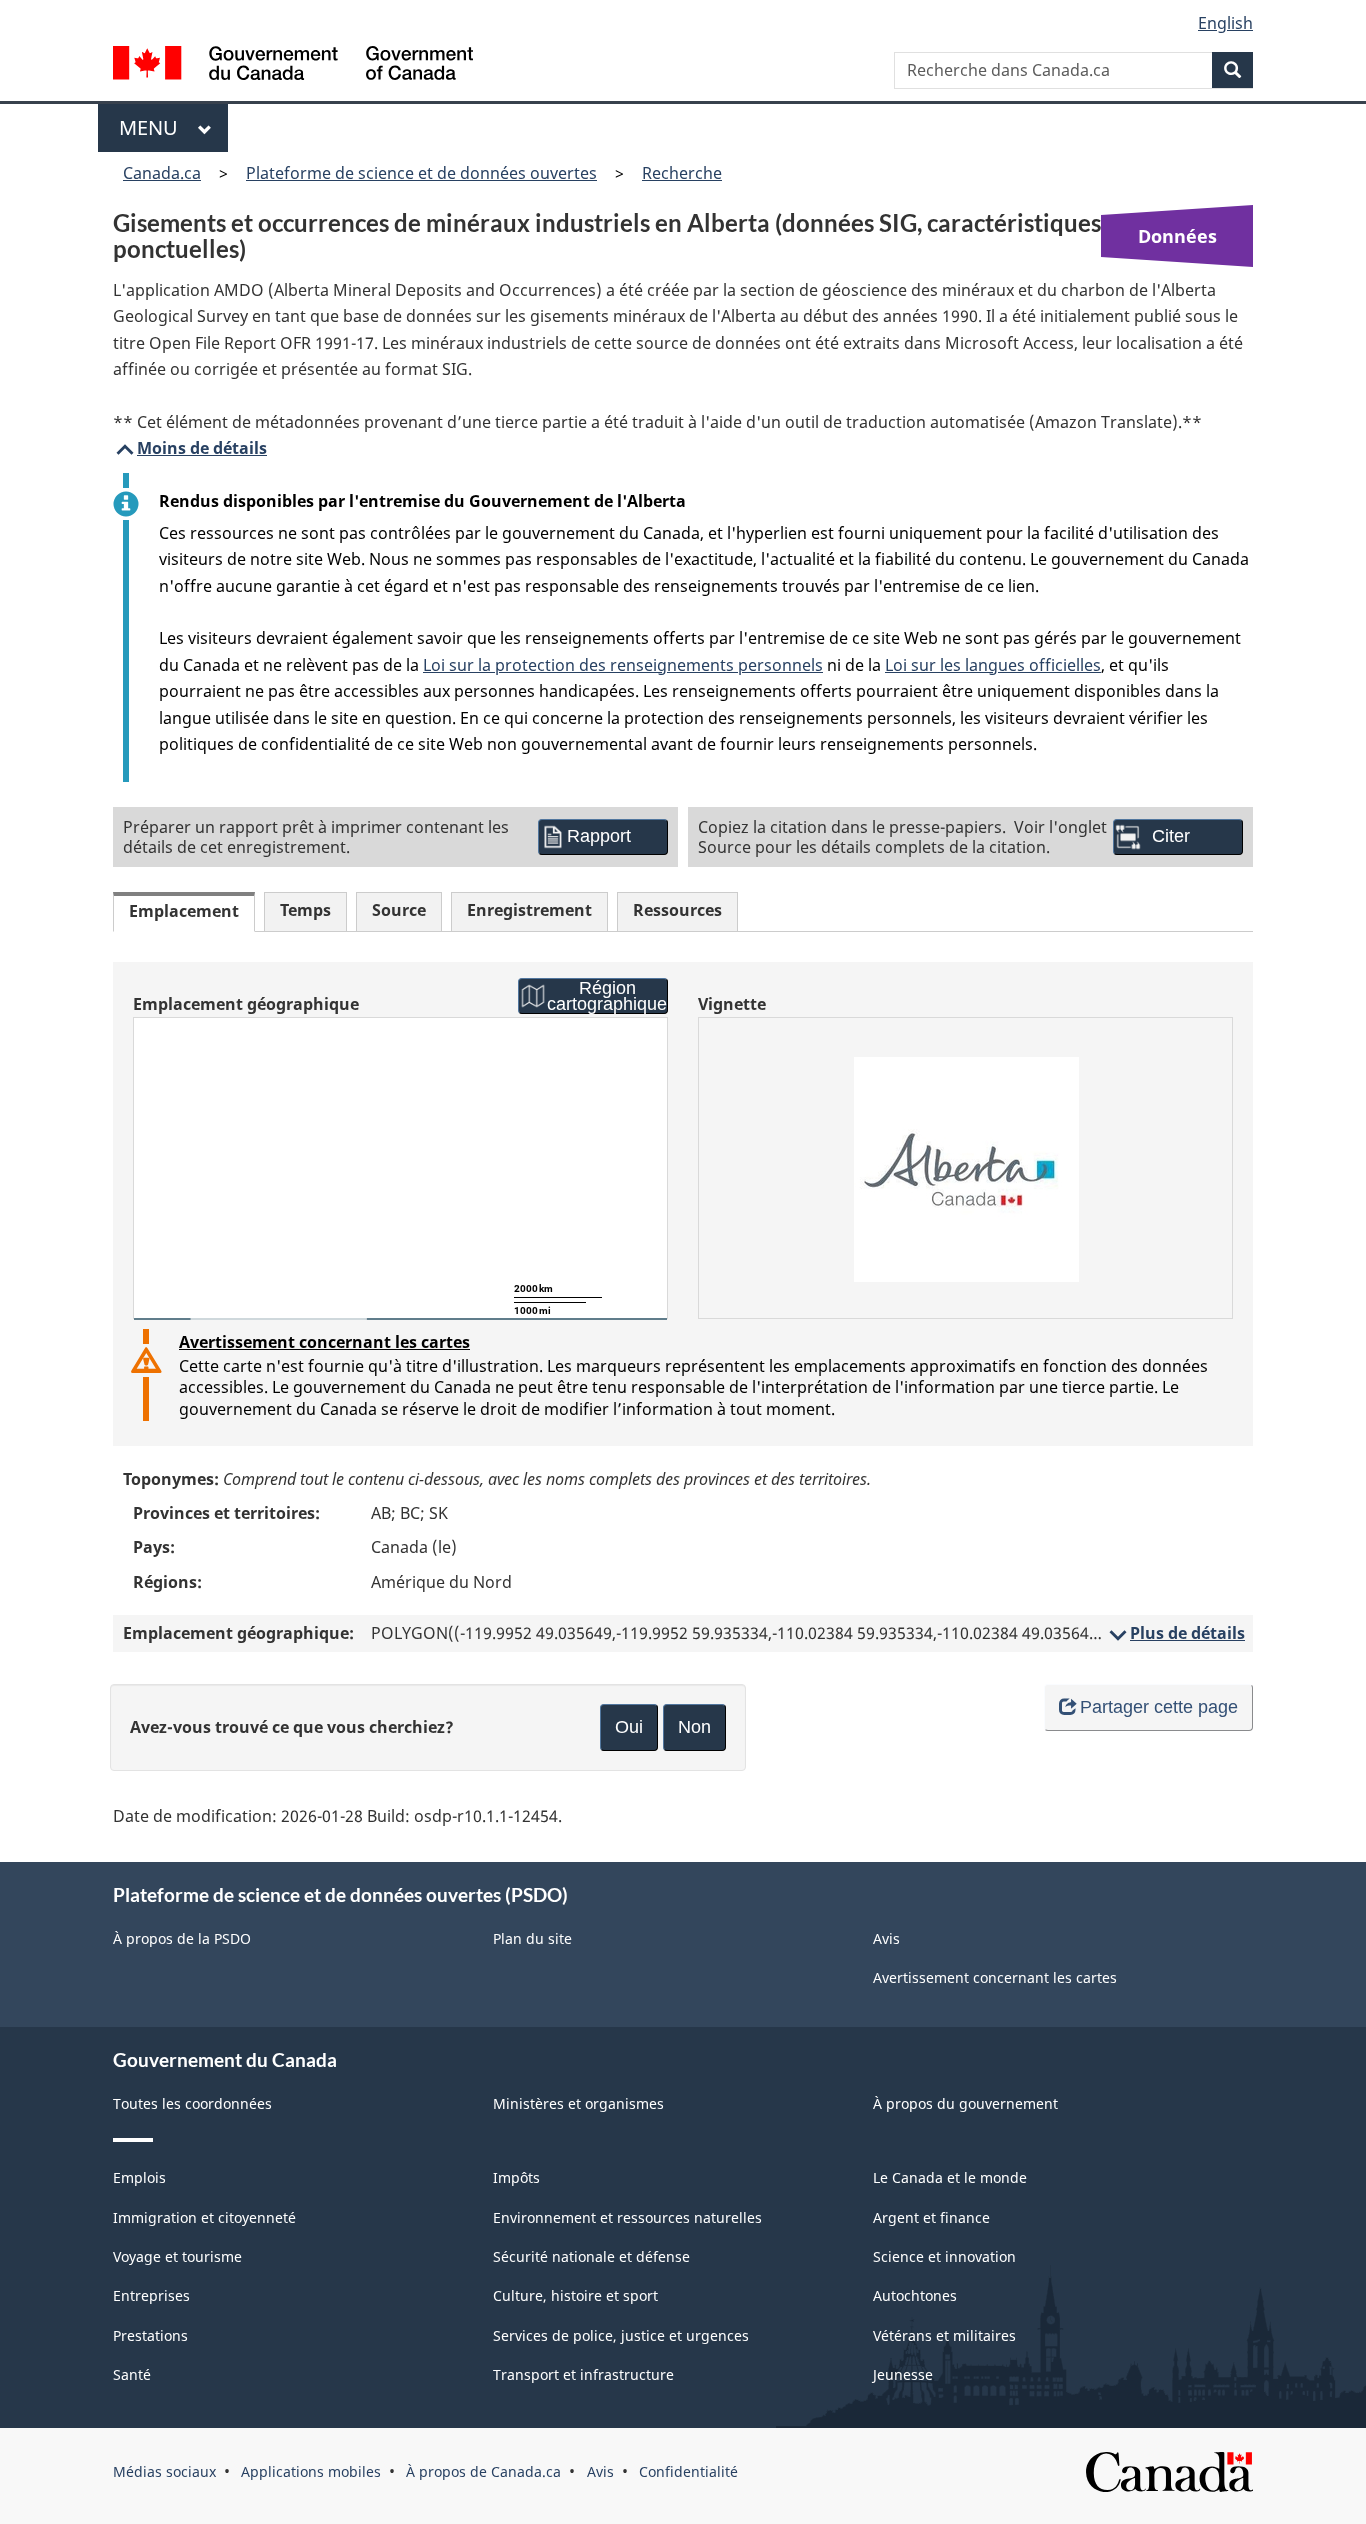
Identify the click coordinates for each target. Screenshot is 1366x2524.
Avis (886, 1938)
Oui (629, 1727)
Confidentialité (688, 2471)
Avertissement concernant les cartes (324, 1342)
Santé (132, 2374)
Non (694, 1727)
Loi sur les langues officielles (993, 665)
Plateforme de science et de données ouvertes (421, 173)
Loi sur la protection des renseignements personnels (623, 665)
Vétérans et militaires (944, 2335)
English (1225, 23)
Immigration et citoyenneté (204, 2217)
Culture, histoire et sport (575, 2295)
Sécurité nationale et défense (591, 2256)
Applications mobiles (311, 2471)
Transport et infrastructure (583, 2374)
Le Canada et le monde (950, 2177)
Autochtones (915, 2295)
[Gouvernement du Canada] (293, 65)
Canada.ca (162, 173)
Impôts (516, 2177)
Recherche (682, 173)
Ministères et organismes (578, 2103)
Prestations (150, 2335)
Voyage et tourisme (177, 2256)
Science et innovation (944, 2256)
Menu (153, 127)
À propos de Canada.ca (483, 2471)
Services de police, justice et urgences (621, 2335)
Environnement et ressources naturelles (627, 2217)
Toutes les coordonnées (192, 2103)
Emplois (139, 2177)
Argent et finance (931, 2217)
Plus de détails (1175, 1633)
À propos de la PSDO (182, 1938)
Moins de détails (190, 448)
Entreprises (151, 2295)
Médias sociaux (164, 2471)
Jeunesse (903, 2374)
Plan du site (532, 1938)
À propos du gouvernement (965, 2103)
